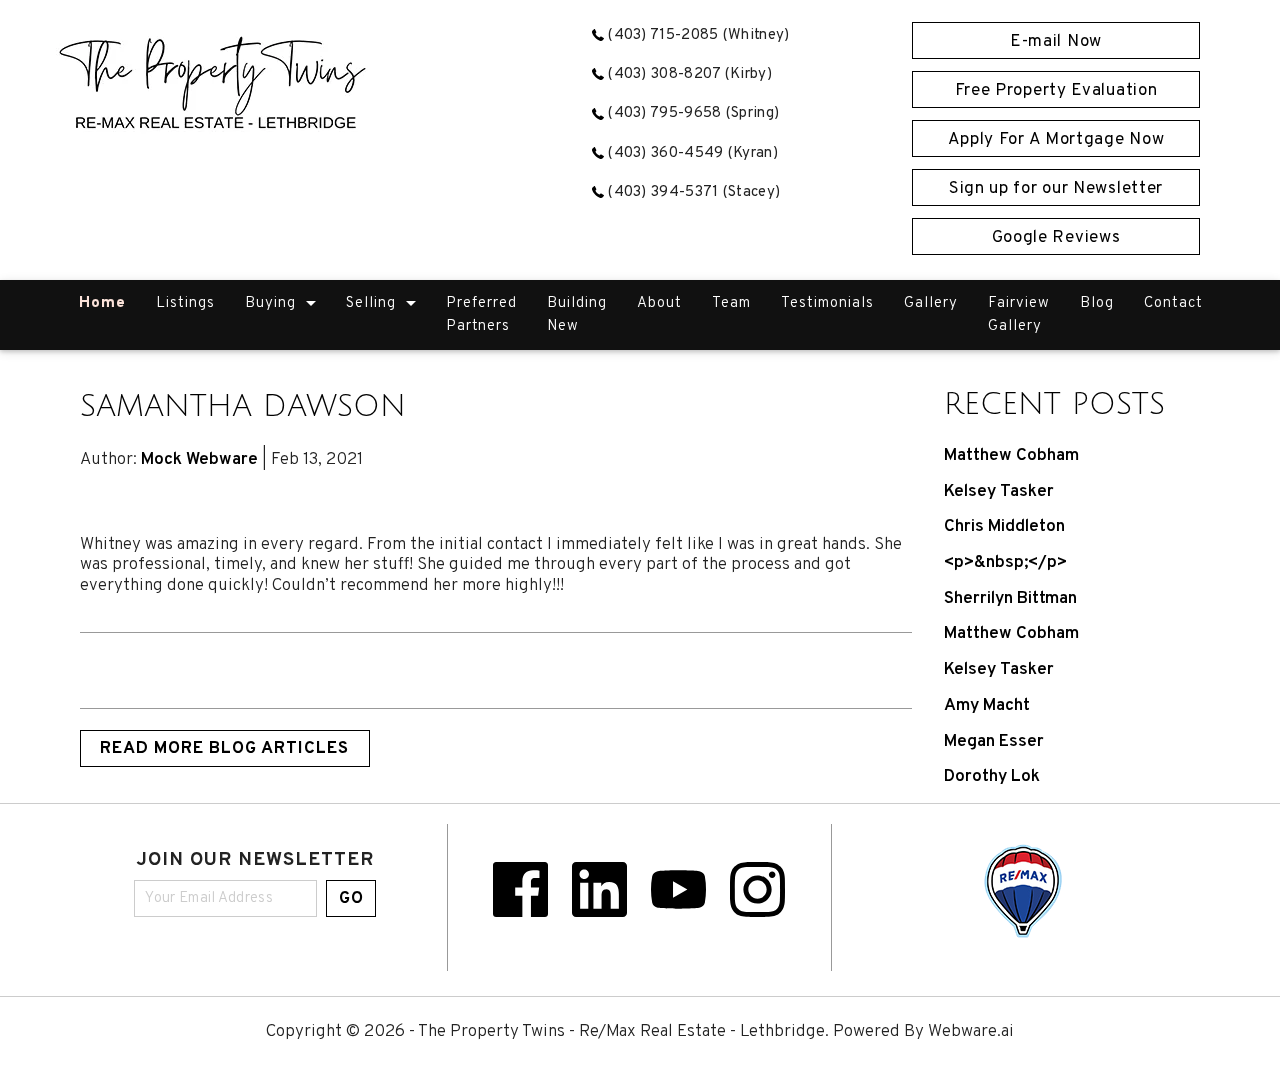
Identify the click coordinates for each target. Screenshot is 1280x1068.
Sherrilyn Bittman (1010, 599)
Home (102, 303)
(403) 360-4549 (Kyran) (691, 153)
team (731, 303)
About (659, 303)
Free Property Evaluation (1056, 91)
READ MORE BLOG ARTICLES (224, 749)
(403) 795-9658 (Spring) (691, 113)
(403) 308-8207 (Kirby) (688, 74)
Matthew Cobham (1011, 456)
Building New (577, 315)
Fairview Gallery (1019, 315)
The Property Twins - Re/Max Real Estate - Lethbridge (621, 1032)
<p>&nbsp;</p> (1005, 563)
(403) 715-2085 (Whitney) (697, 35)
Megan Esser (994, 742)
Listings (185, 303)
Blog (1097, 303)
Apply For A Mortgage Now (1056, 140)
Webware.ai (971, 1032)
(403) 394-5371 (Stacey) (692, 192)
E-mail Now (1056, 42)
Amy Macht (987, 706)
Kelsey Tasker (999, 492)
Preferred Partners (481, 315)
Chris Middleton (1004, 527)
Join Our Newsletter (255, 861)
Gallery (931, 303)
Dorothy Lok (992, 777)
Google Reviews (1056, 238)
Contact (1173, 303)
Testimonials (827, 303)
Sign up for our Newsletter (1056, 189)
